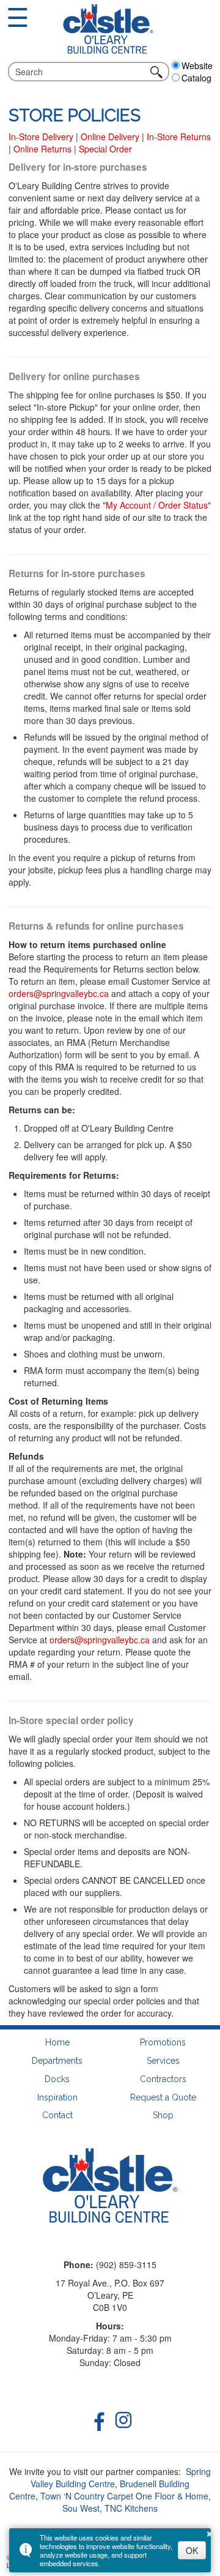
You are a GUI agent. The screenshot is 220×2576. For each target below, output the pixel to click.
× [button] (210, 2532)
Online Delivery (110, 136)
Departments (57, 2061)
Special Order (105, 149)
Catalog (196, 78)
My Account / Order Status (157, 505)
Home (57, 2043)
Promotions (163, 2043)
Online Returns (42, 149)
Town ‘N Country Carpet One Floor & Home (124, 2496)
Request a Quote (163, 2098)
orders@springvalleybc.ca (59, 993)
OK (192, 2550)
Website (197, 65)
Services (163, 2061)
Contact (57, 2115)
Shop (163, 2115)
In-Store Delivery (41, 136)
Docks (57, 2079)
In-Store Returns (179, 136)
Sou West (81, 2508)
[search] (81, 72)
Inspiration (57, 2098)
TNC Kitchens (131, 2508)
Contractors (163, 2079)
